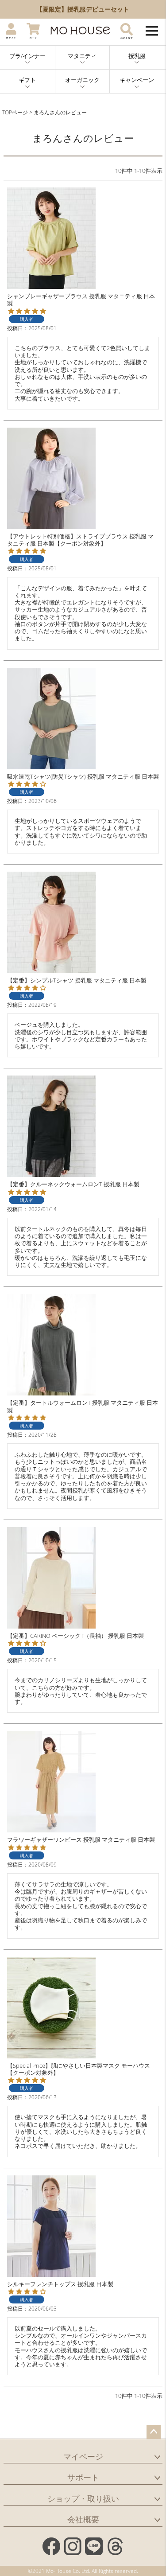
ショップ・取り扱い (83, 2498)
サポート (83, 2477)
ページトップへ (154, 2432)
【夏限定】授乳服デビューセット (76, 9)
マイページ (83, 2456)
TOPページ (15, 112)
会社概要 (83, 2519)
